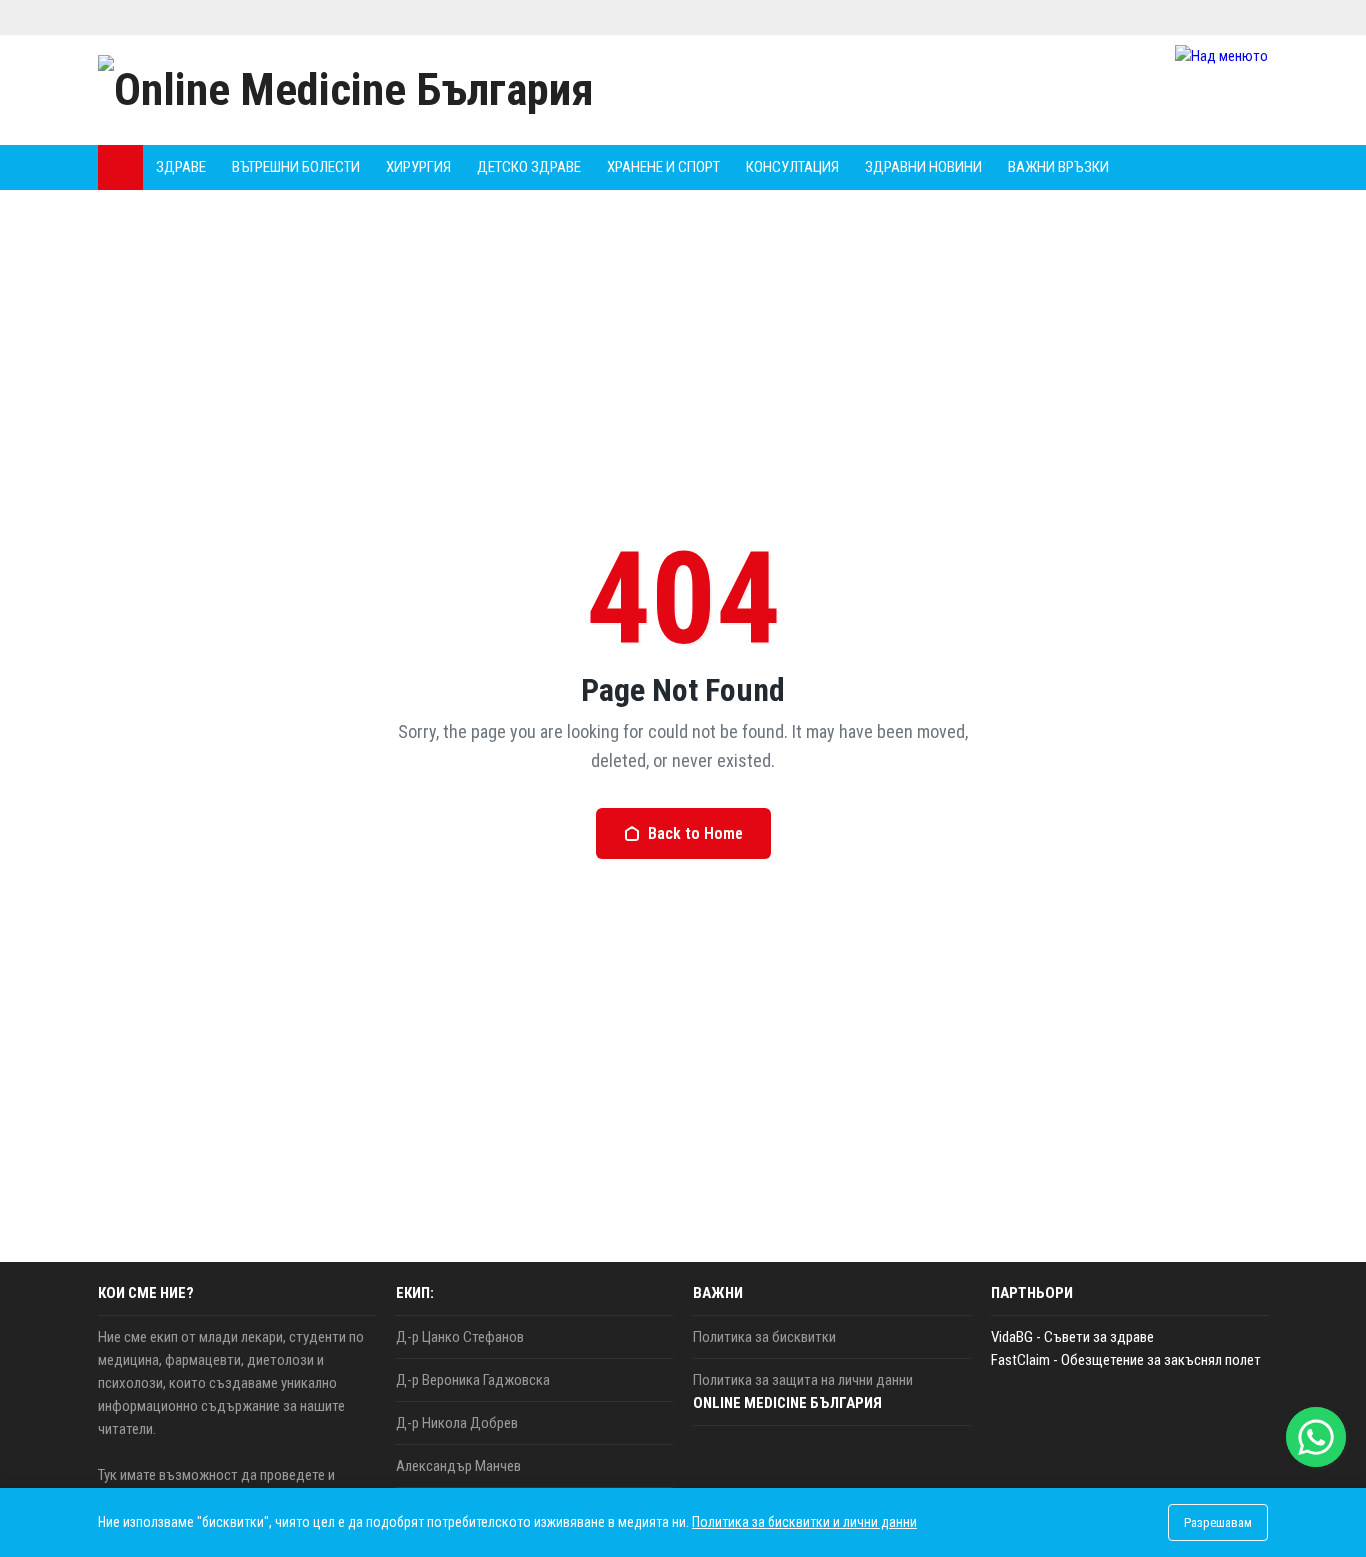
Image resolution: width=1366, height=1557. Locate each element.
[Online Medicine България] (346, 90)
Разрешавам (1218, 1522)
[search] (1197, 167)
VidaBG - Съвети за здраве (1072, 1337)
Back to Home (695, 833)
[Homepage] (120, 167)
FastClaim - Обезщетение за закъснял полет (1126, 1360)
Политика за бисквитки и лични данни (804, 1522)
